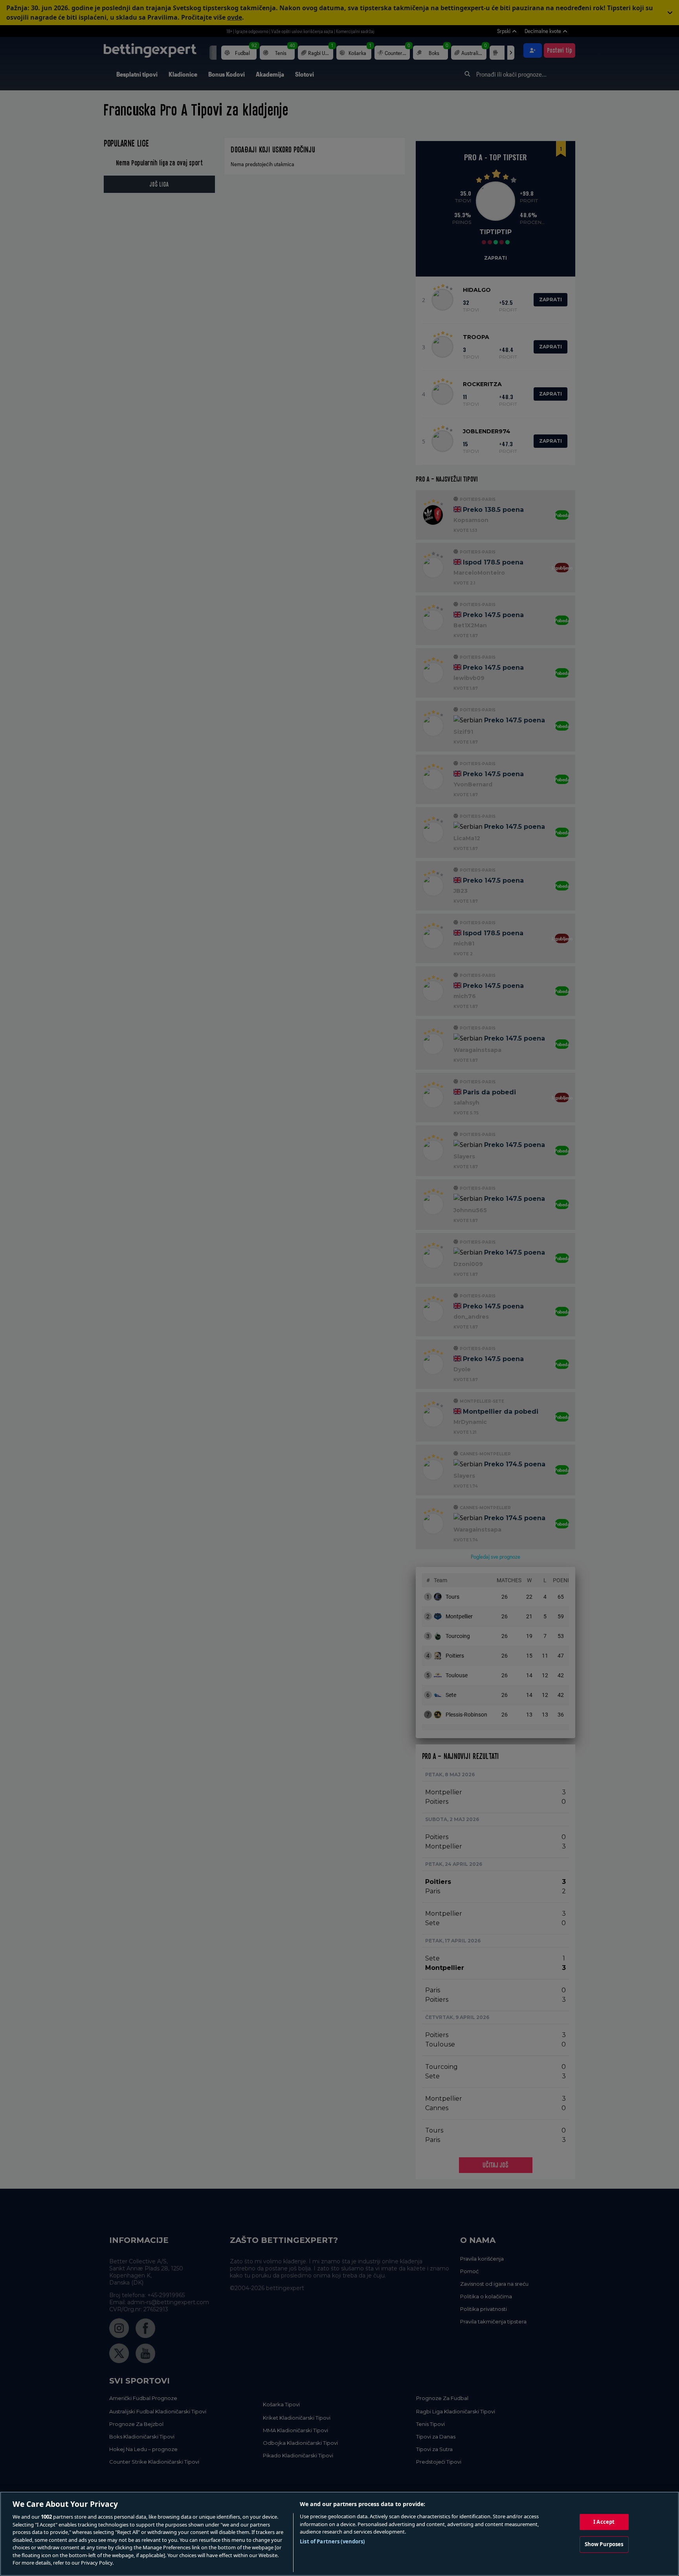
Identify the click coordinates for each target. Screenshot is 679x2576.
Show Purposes (604, 2544)
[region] (339, 2534)
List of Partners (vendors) (332, 2541)
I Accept (604, 2522)
